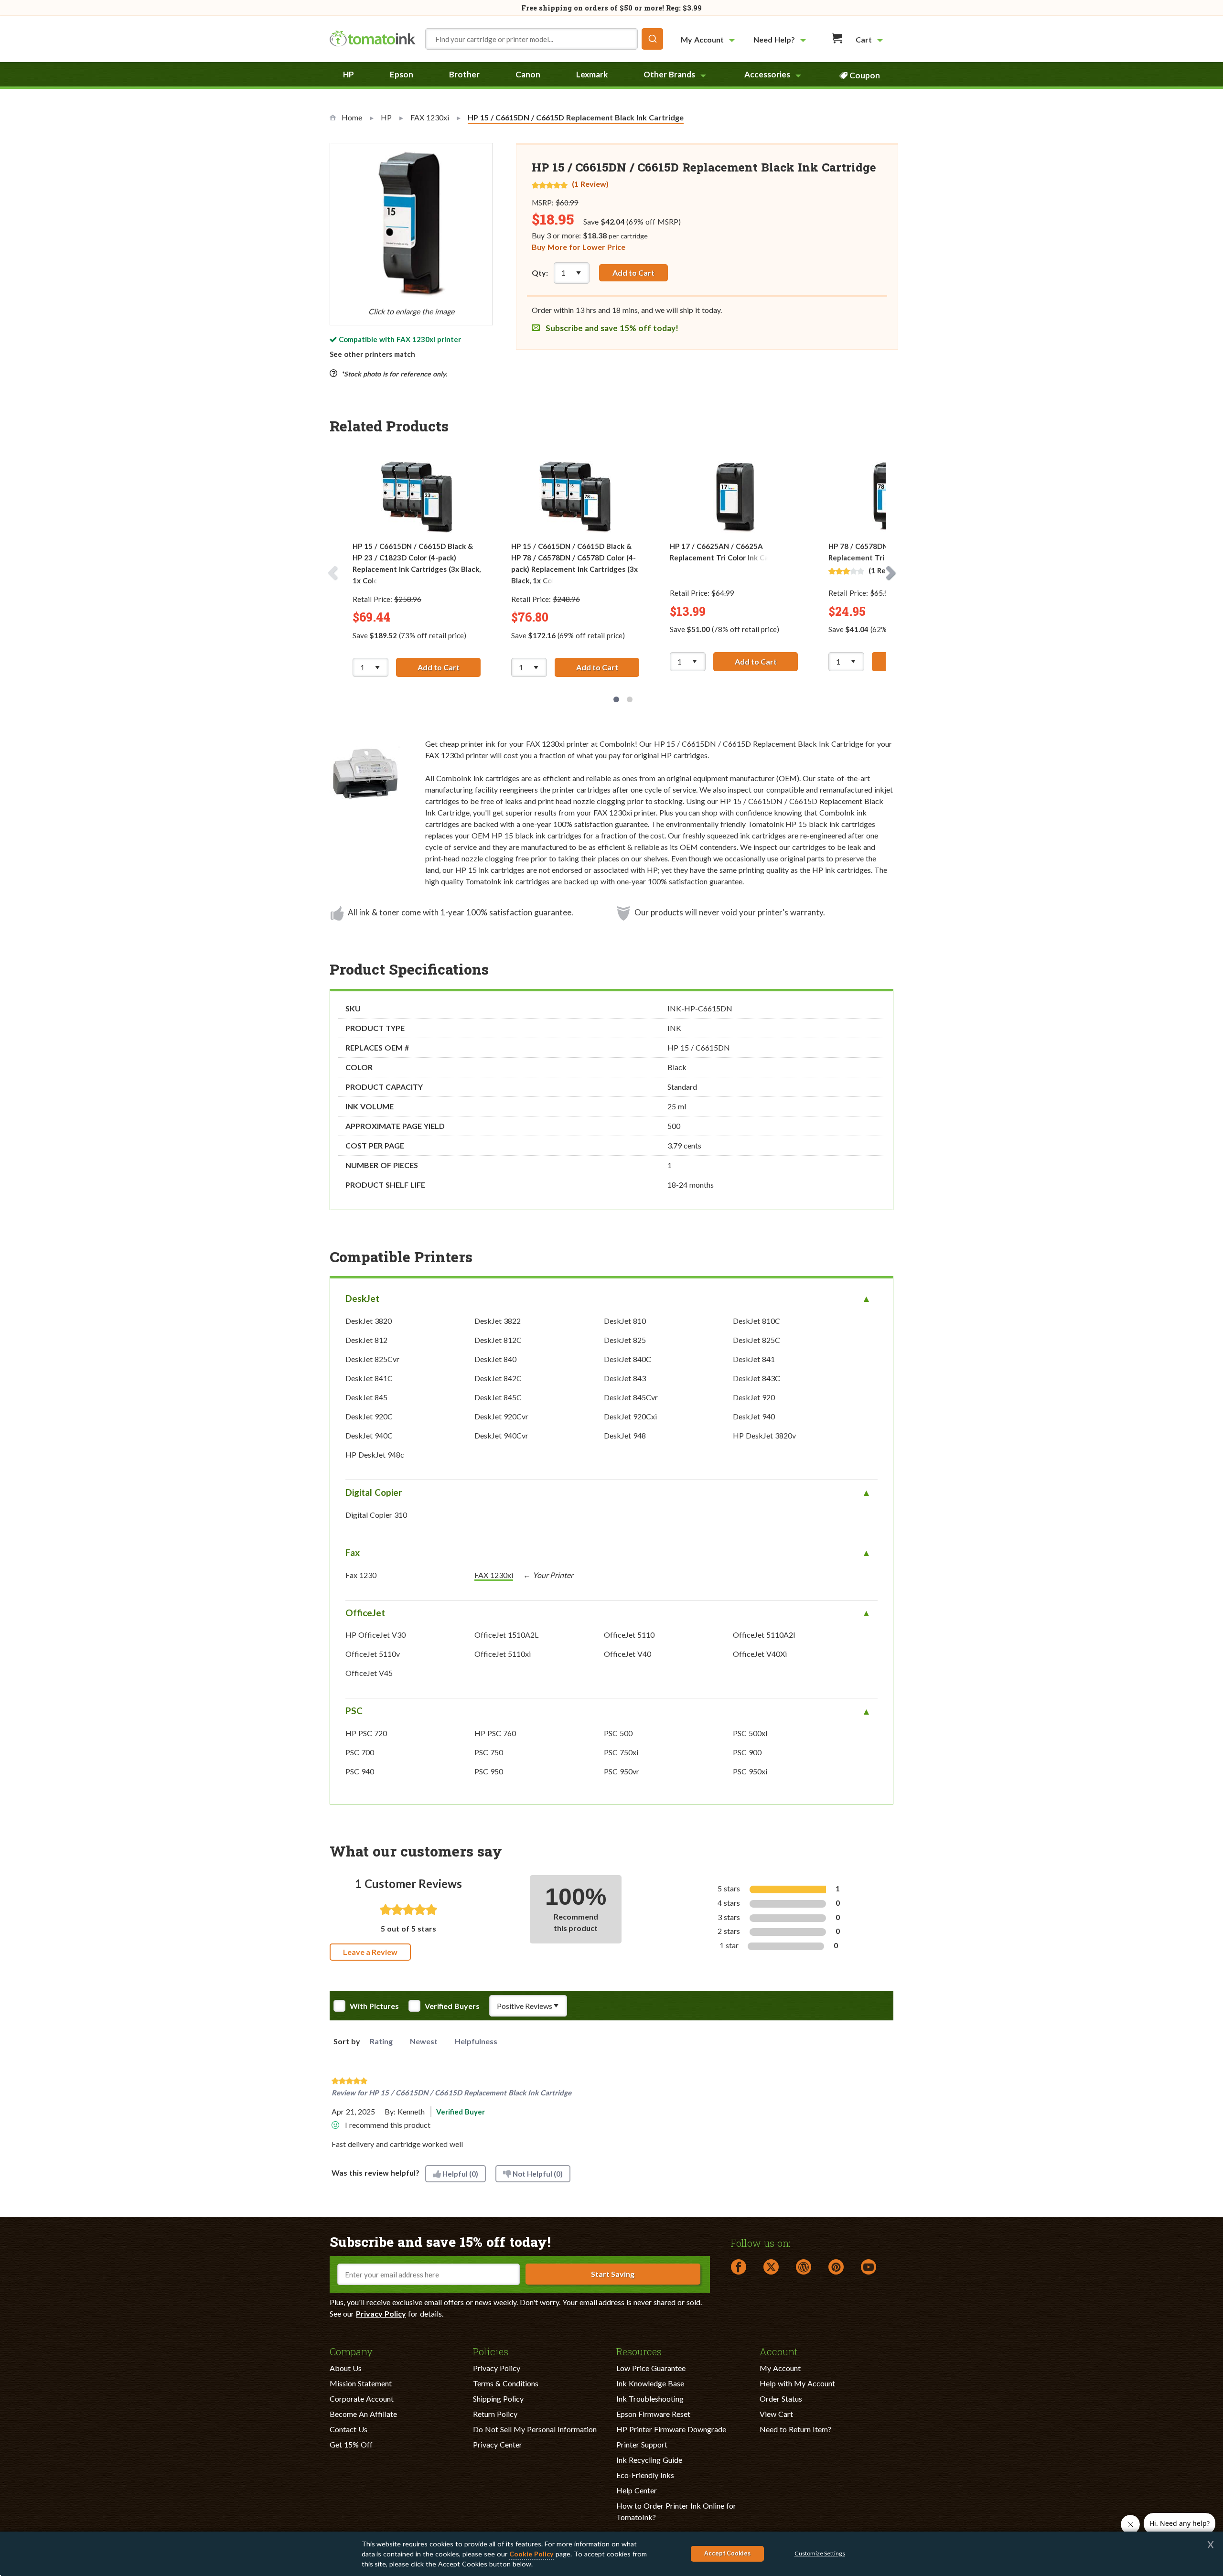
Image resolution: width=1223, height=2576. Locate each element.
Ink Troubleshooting (650, 2399)
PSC (354, 1711)
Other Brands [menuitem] (669, 74)
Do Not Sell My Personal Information (535, 2429)
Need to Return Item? (795, 2429)
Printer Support (642, 2444)
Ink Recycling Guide (649, 2460)
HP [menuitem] (349, 74)
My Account (780, 2368)
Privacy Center (498, 2444)
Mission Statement (361, 2383)
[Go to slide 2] (630, 699)
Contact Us (349, 2429)
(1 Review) (590, 184)
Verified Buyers (452, 2006)
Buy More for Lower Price (579, 247)
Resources (639, 2351)
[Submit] (652, 39)
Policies (491, 2351)
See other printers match (372, 354)
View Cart (776, 2414)
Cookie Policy (531, 2554)
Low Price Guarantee (651, 2368)
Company (351, 2351)
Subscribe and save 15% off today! (611, 328)
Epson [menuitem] (402, 74)
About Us (346, 2368)
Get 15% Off (351, 2444)
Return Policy (495, 2414)
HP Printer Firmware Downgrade (671, 2429)
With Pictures (374, 2006)
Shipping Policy (498, 2399)
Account (779, 2351)
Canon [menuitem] (528, 74)
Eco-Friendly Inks (645, 2475)
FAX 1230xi (416, 339)
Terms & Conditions (506, 2383)
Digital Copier (374, 1492)
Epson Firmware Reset (653, 2414)
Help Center (637, 2490)
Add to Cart (633, 273)
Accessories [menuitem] (767, 74)
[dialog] (611, 2554)
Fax (353, 1552)
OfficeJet (365, 1613)
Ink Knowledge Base (650, 2383)
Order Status (781, 2399)
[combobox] (544, 39)
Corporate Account (362, 2399)
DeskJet (362, 1298)
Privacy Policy (381, 2313)
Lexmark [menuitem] (592, 74)
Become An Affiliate (363, 2414)
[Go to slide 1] (616, 699)
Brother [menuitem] (464, 74)
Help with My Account (797, 2383)
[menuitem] (709, 39)
